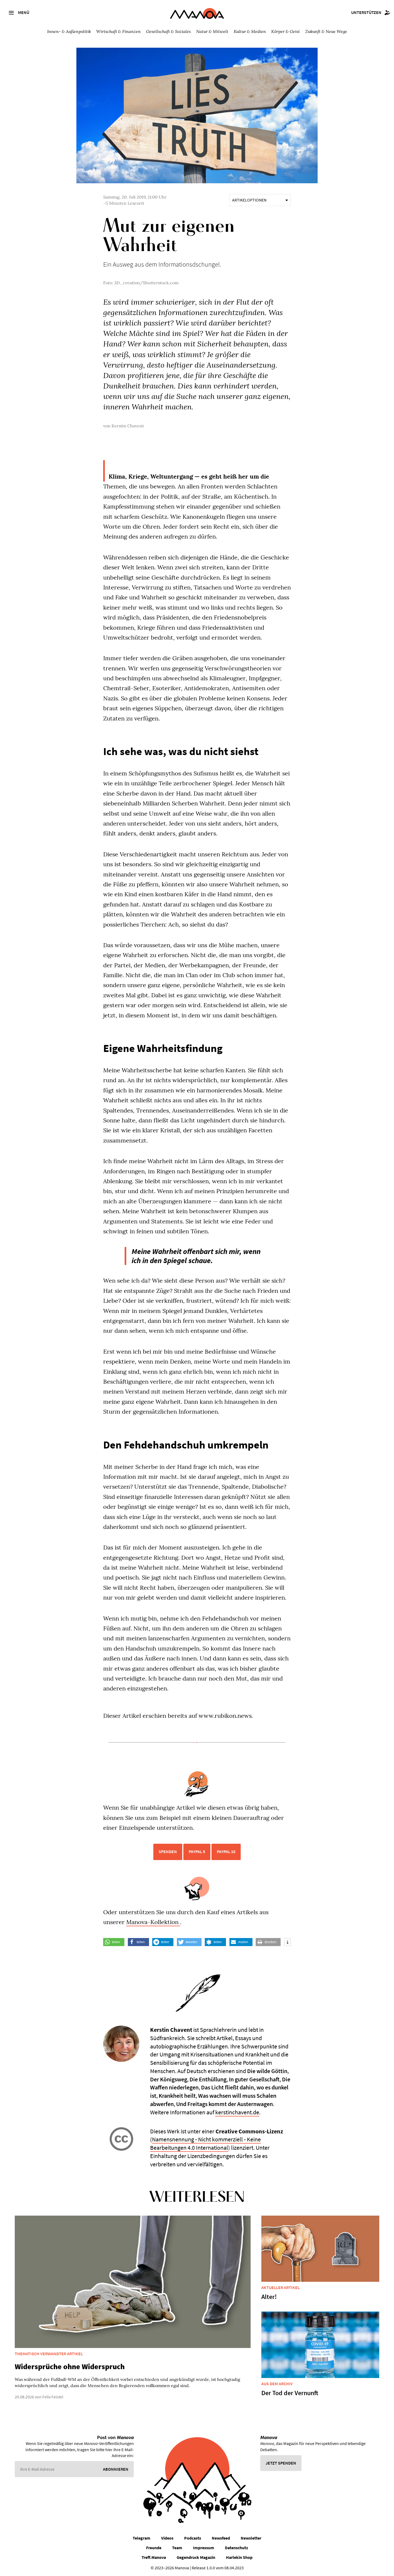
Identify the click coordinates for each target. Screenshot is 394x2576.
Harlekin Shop (239, 2557)
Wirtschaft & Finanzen (118, 31)
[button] (114, 1942)
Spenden (168, 1851)
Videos (167, 2538)
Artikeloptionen (249, 200)
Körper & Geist (286, 31)
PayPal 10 (226, 1851)
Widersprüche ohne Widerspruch (70, 2366)
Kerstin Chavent (128, 426)
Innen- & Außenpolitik (69, 31)
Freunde (154, 2548)
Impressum (204, 2548)
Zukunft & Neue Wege (326, 31)
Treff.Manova (154, 2557)
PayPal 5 (197, 1851)
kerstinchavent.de (237, 2112)
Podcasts (193, 2538)
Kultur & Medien (250, 31)
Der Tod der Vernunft (290, 2393)
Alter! (269, 2297)
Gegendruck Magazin (196, 2557)
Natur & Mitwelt (212, 31)
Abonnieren (116, 2469)
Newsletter (251, 2538)
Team (177, 2548)
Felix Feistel (53, 2397)
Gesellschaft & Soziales (168, 31)
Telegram (142, 2538)
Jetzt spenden (281, 2463)
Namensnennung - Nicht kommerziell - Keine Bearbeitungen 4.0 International (205, 2143)
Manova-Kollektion (153, 1922)
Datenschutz (236, 2548)
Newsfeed (221, 2538)
